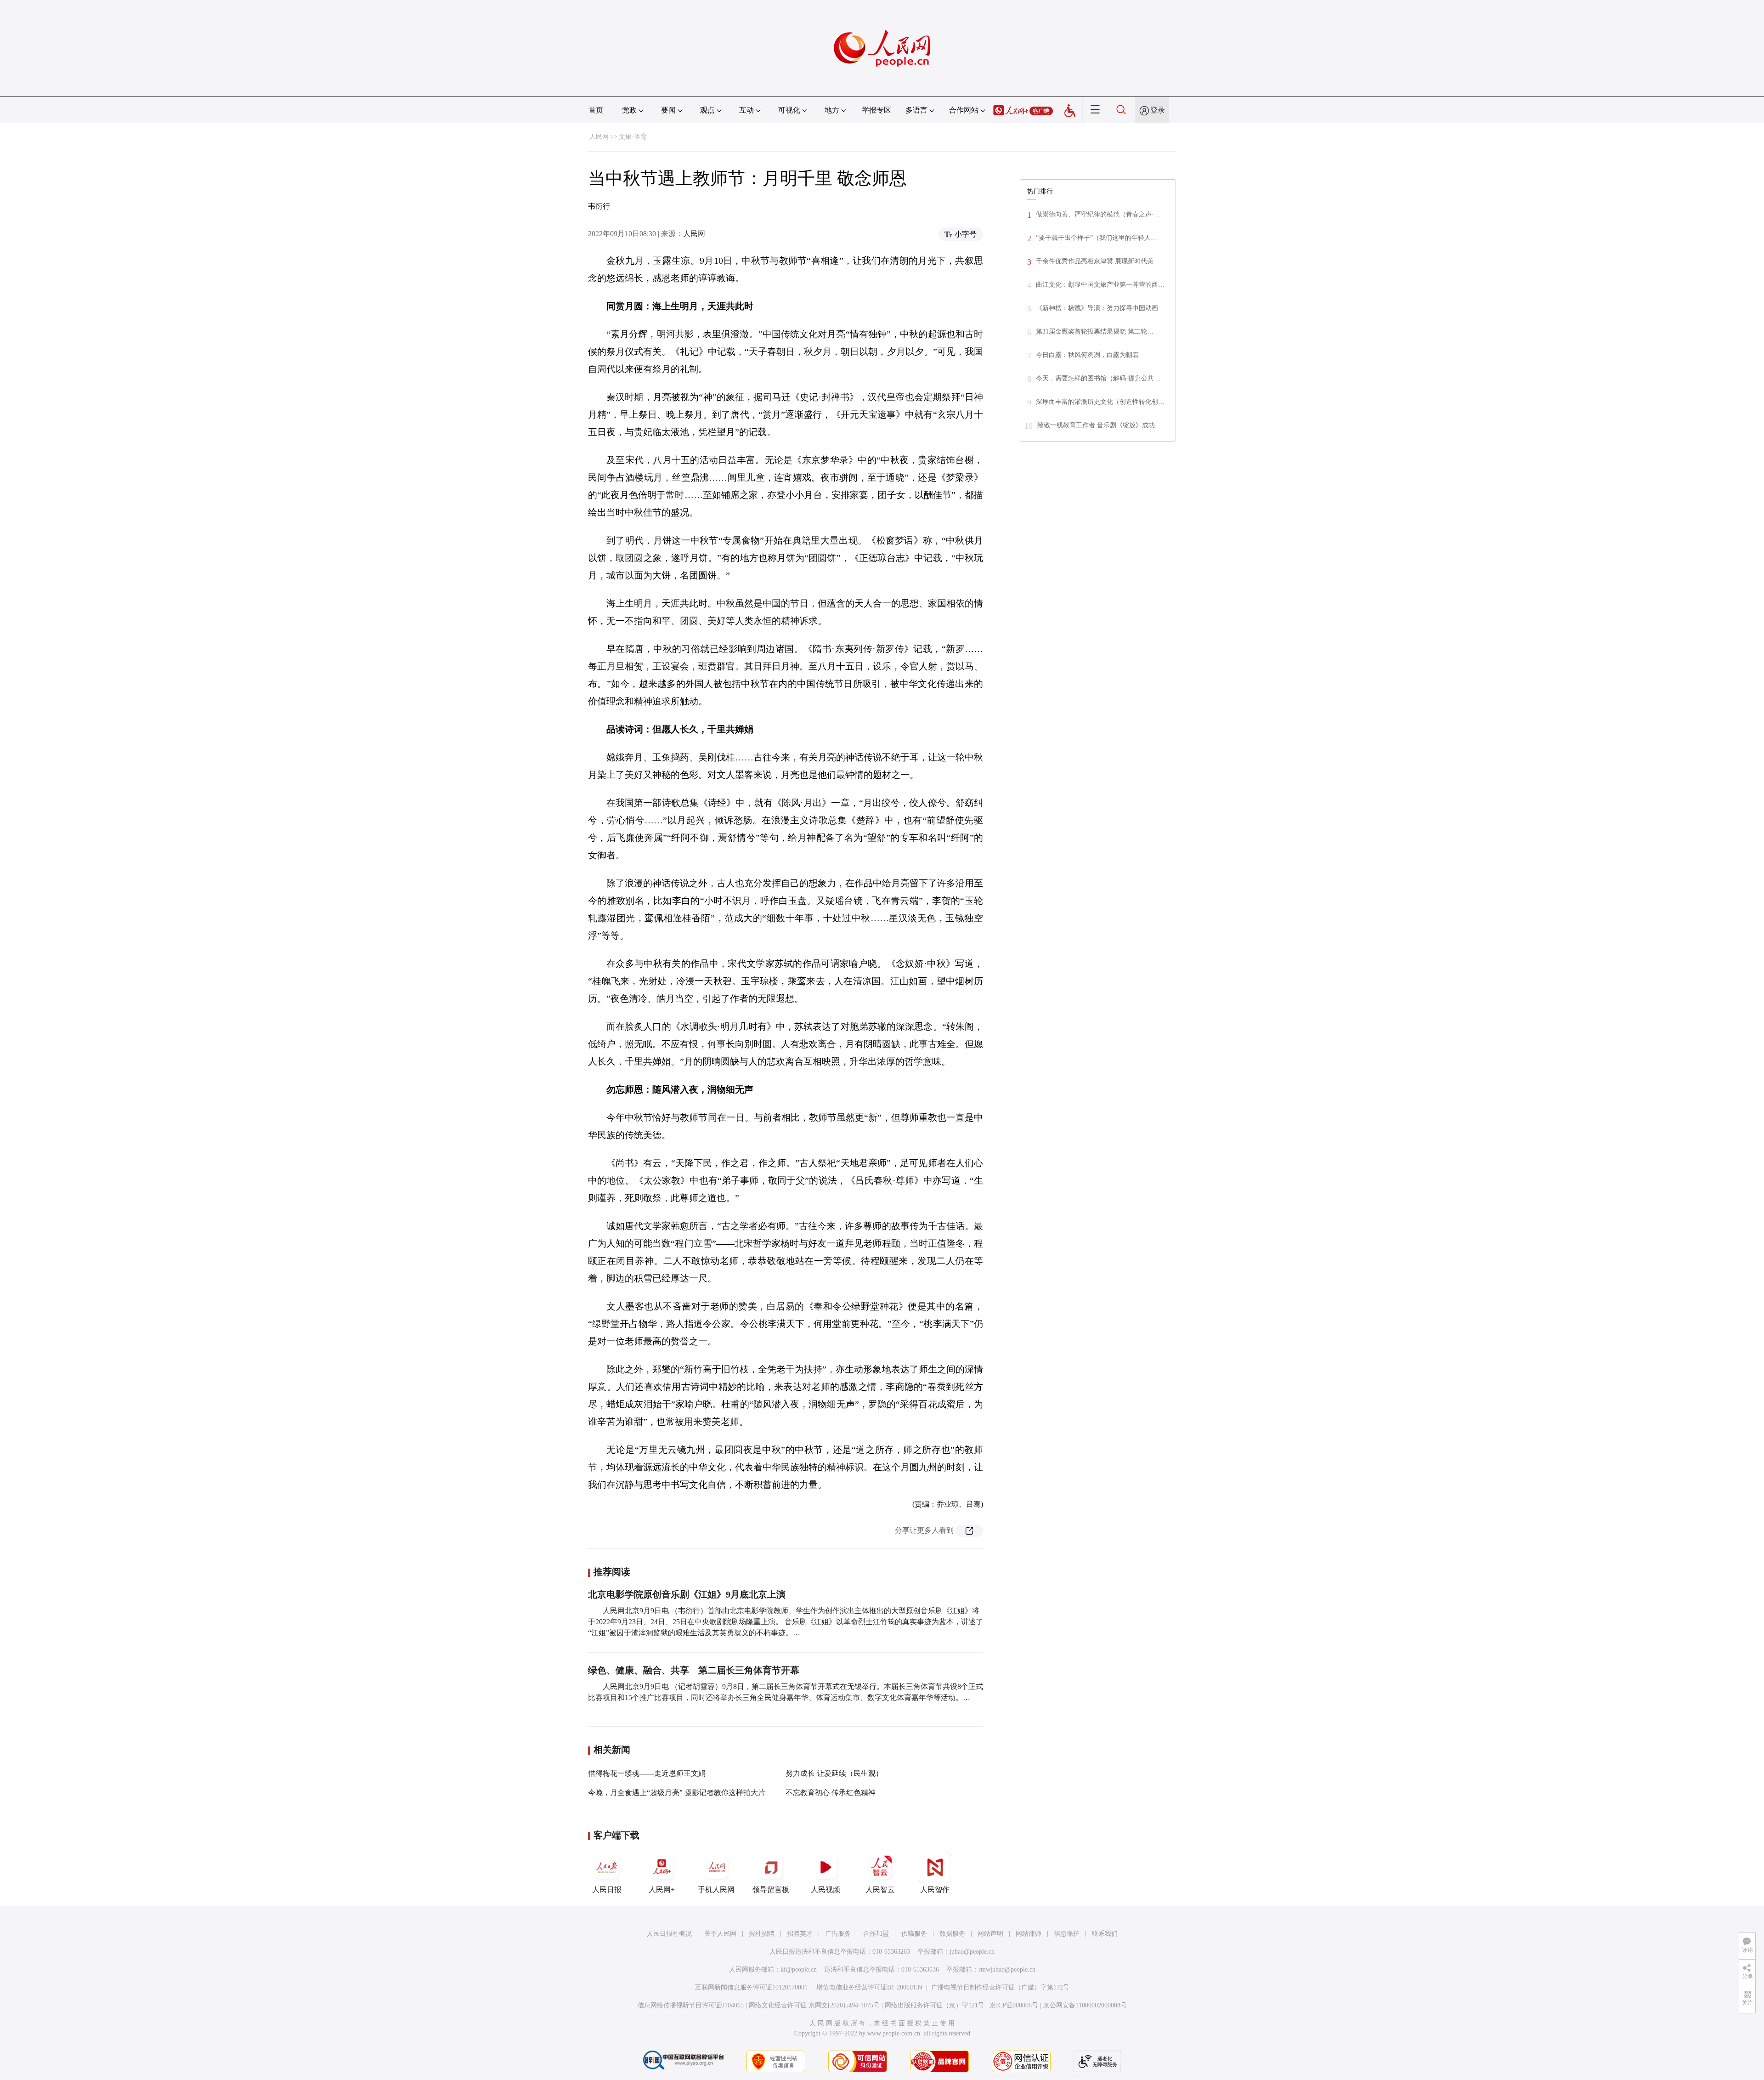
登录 (1158, 110)
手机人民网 (716, 1890)
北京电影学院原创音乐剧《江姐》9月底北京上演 (687, 1594)
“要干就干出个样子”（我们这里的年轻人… (1097, 238)
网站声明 (990, 1934)
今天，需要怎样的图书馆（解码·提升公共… (1098, 378)
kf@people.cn (799, 1969)
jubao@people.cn (972, 1952)
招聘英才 (800, 1934)
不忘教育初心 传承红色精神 (831, 1793)
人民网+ (662, 1890)
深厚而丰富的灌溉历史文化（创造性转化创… (1100, 402)
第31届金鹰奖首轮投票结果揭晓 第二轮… (1095, 332)
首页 (596, 110)
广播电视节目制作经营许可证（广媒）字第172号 (1000, 1987)
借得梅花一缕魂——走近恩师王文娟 (647, 1773)
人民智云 (880, 1890)
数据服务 (952, 1934)
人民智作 (935, 1890)
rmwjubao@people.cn (1007, 1969)
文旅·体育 (633, 137)
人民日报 (607, 1890)
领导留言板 (771, 1890)
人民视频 (825, 1890)
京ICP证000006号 (1014, 2005)
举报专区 (876, 110)
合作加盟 (876, 1934)
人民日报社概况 (669, 1934)
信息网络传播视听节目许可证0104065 (691, 2005)
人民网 (599, 137)
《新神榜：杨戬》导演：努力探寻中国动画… (1100, 308)
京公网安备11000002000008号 (1085, 2005)
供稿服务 (914, 1934)
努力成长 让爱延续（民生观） (834, 1773)
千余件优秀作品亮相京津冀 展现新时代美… (1098, 261)
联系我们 (1105, 1934)
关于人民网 (720, 1934)
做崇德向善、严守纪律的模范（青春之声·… (1098, 214)
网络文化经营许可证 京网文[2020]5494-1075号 (814, 2005)
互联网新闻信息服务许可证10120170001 (751, 1987)
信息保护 (1067, 1934)
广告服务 (838, 1934)
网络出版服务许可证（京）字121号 (935, 2005)
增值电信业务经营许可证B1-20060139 (869, 1987)
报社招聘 (762, 1934)
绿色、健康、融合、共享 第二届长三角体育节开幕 (694, 1670)
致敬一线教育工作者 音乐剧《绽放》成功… (1099, 425)
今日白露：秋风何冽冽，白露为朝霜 (1087, 355)
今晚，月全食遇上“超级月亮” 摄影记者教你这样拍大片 (677, 1793)
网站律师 (1029, 1934)
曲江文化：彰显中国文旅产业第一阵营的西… (1100, 285)
